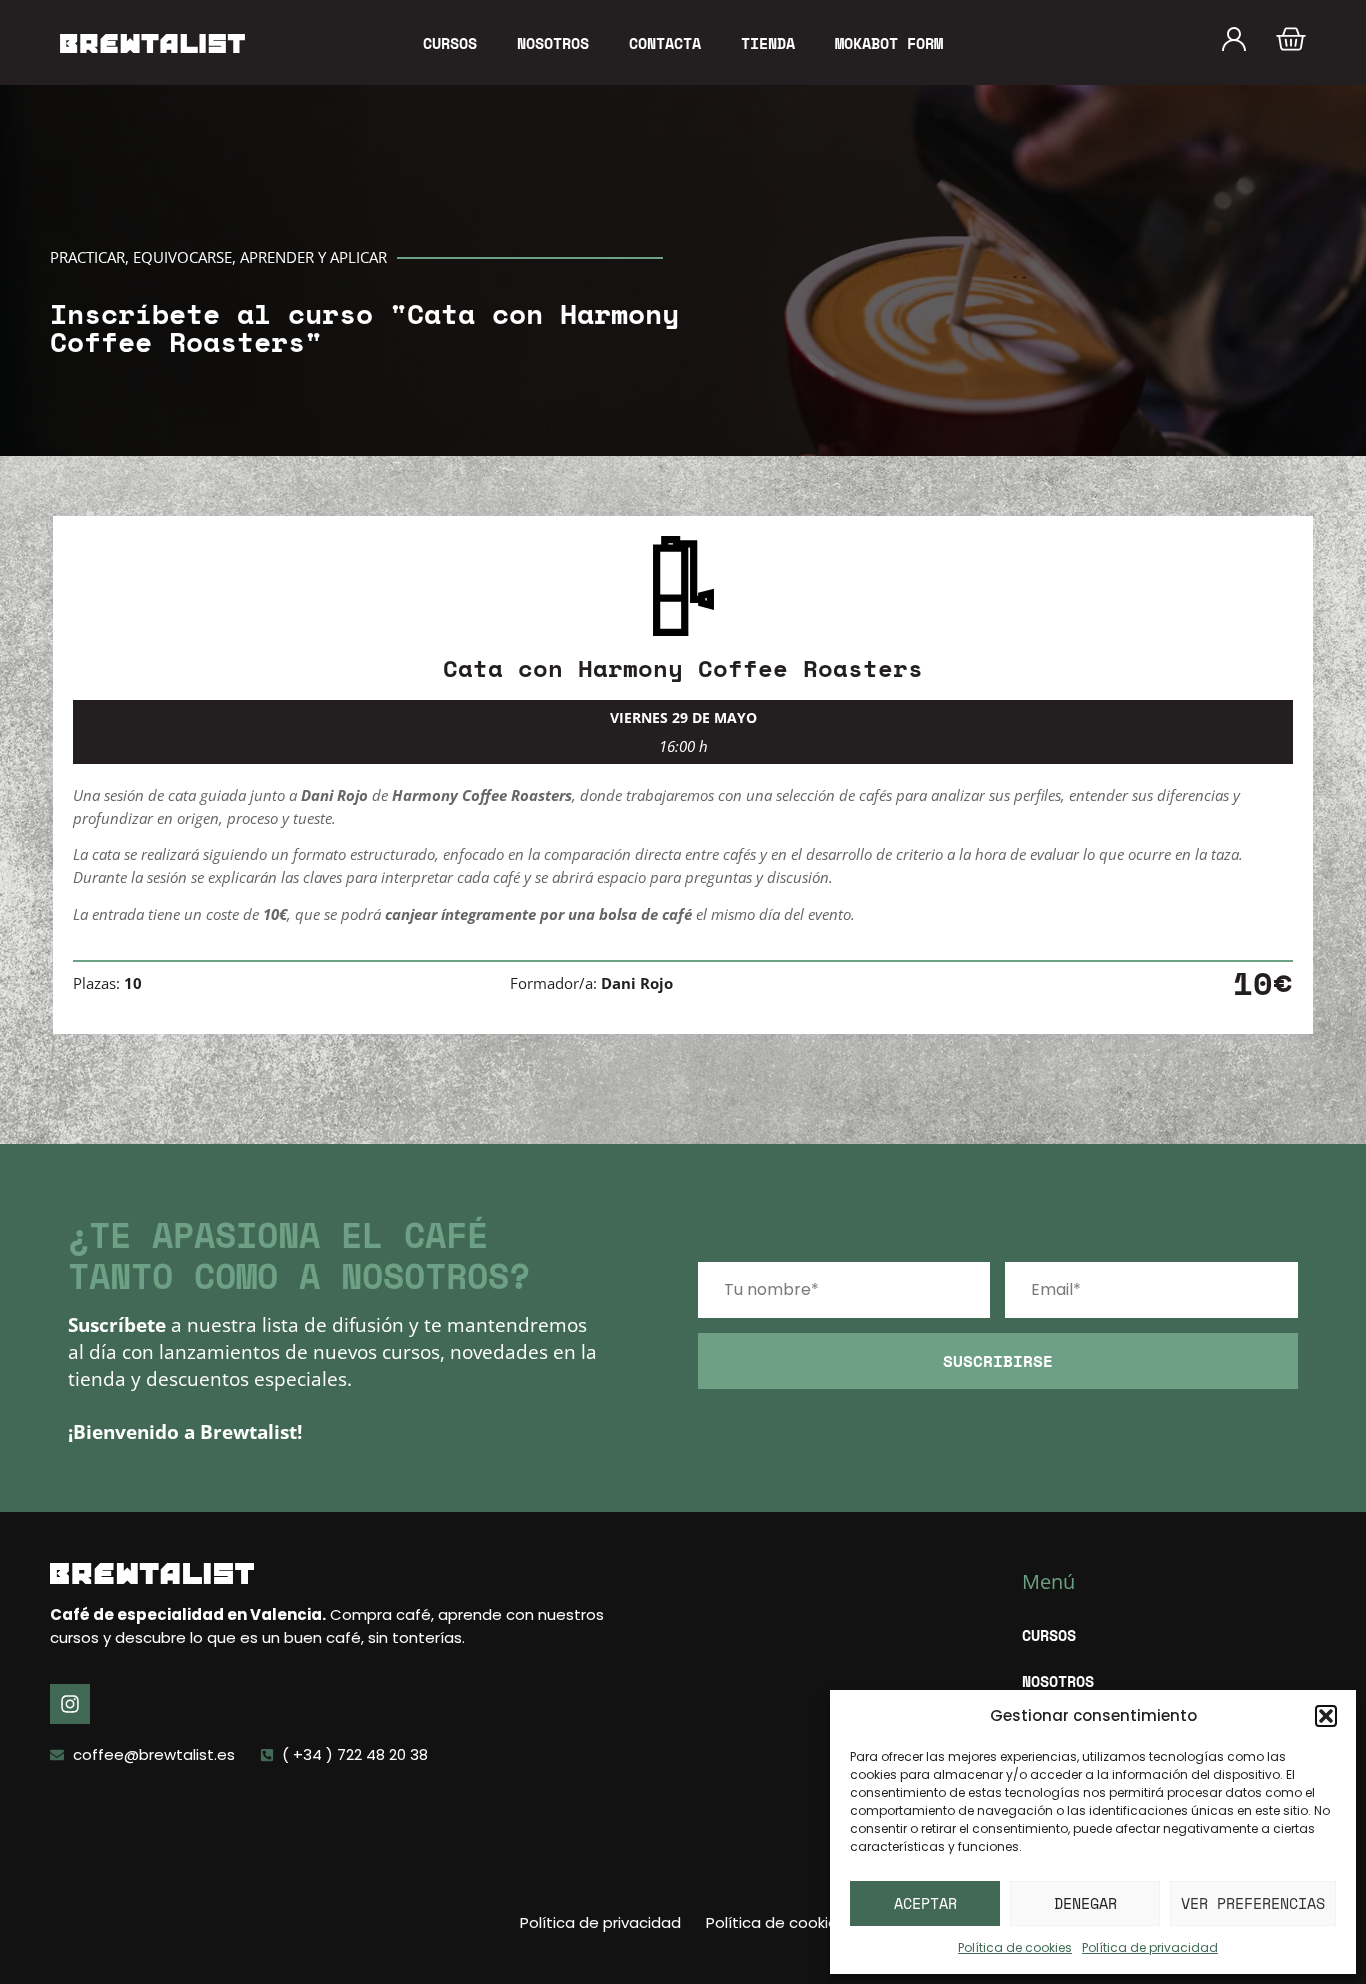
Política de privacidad (1150, 1947)
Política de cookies (1015, 1947)
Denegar (1085, 1903)
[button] (1326, 1716)
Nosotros (553, 43)
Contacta (665, 43)
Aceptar (925, 1903)
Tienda (768, 43)
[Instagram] (70, 1704)
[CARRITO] (1291, 39)
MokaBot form (889, 43)
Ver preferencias (1253, 1903)
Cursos (450, 43)
